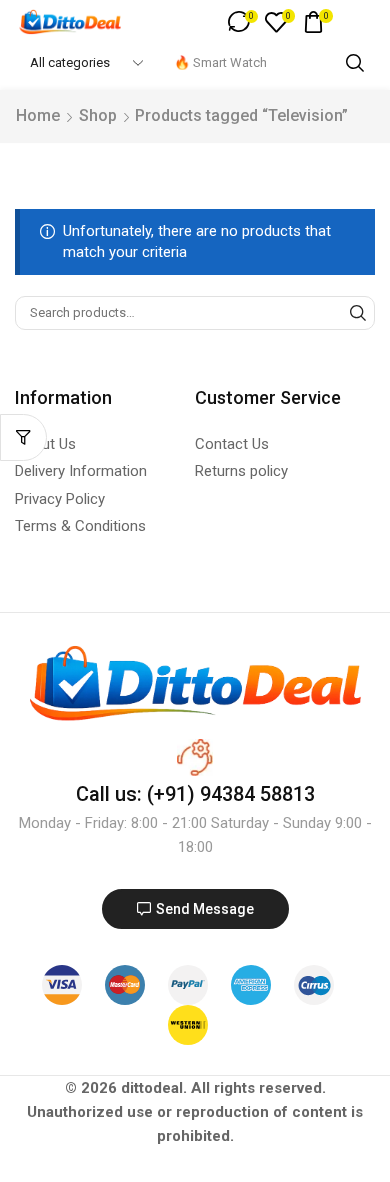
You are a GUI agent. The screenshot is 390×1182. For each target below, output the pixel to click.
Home (38, 115)
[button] (242, 22)
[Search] (355, 63)
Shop (98, 115)
